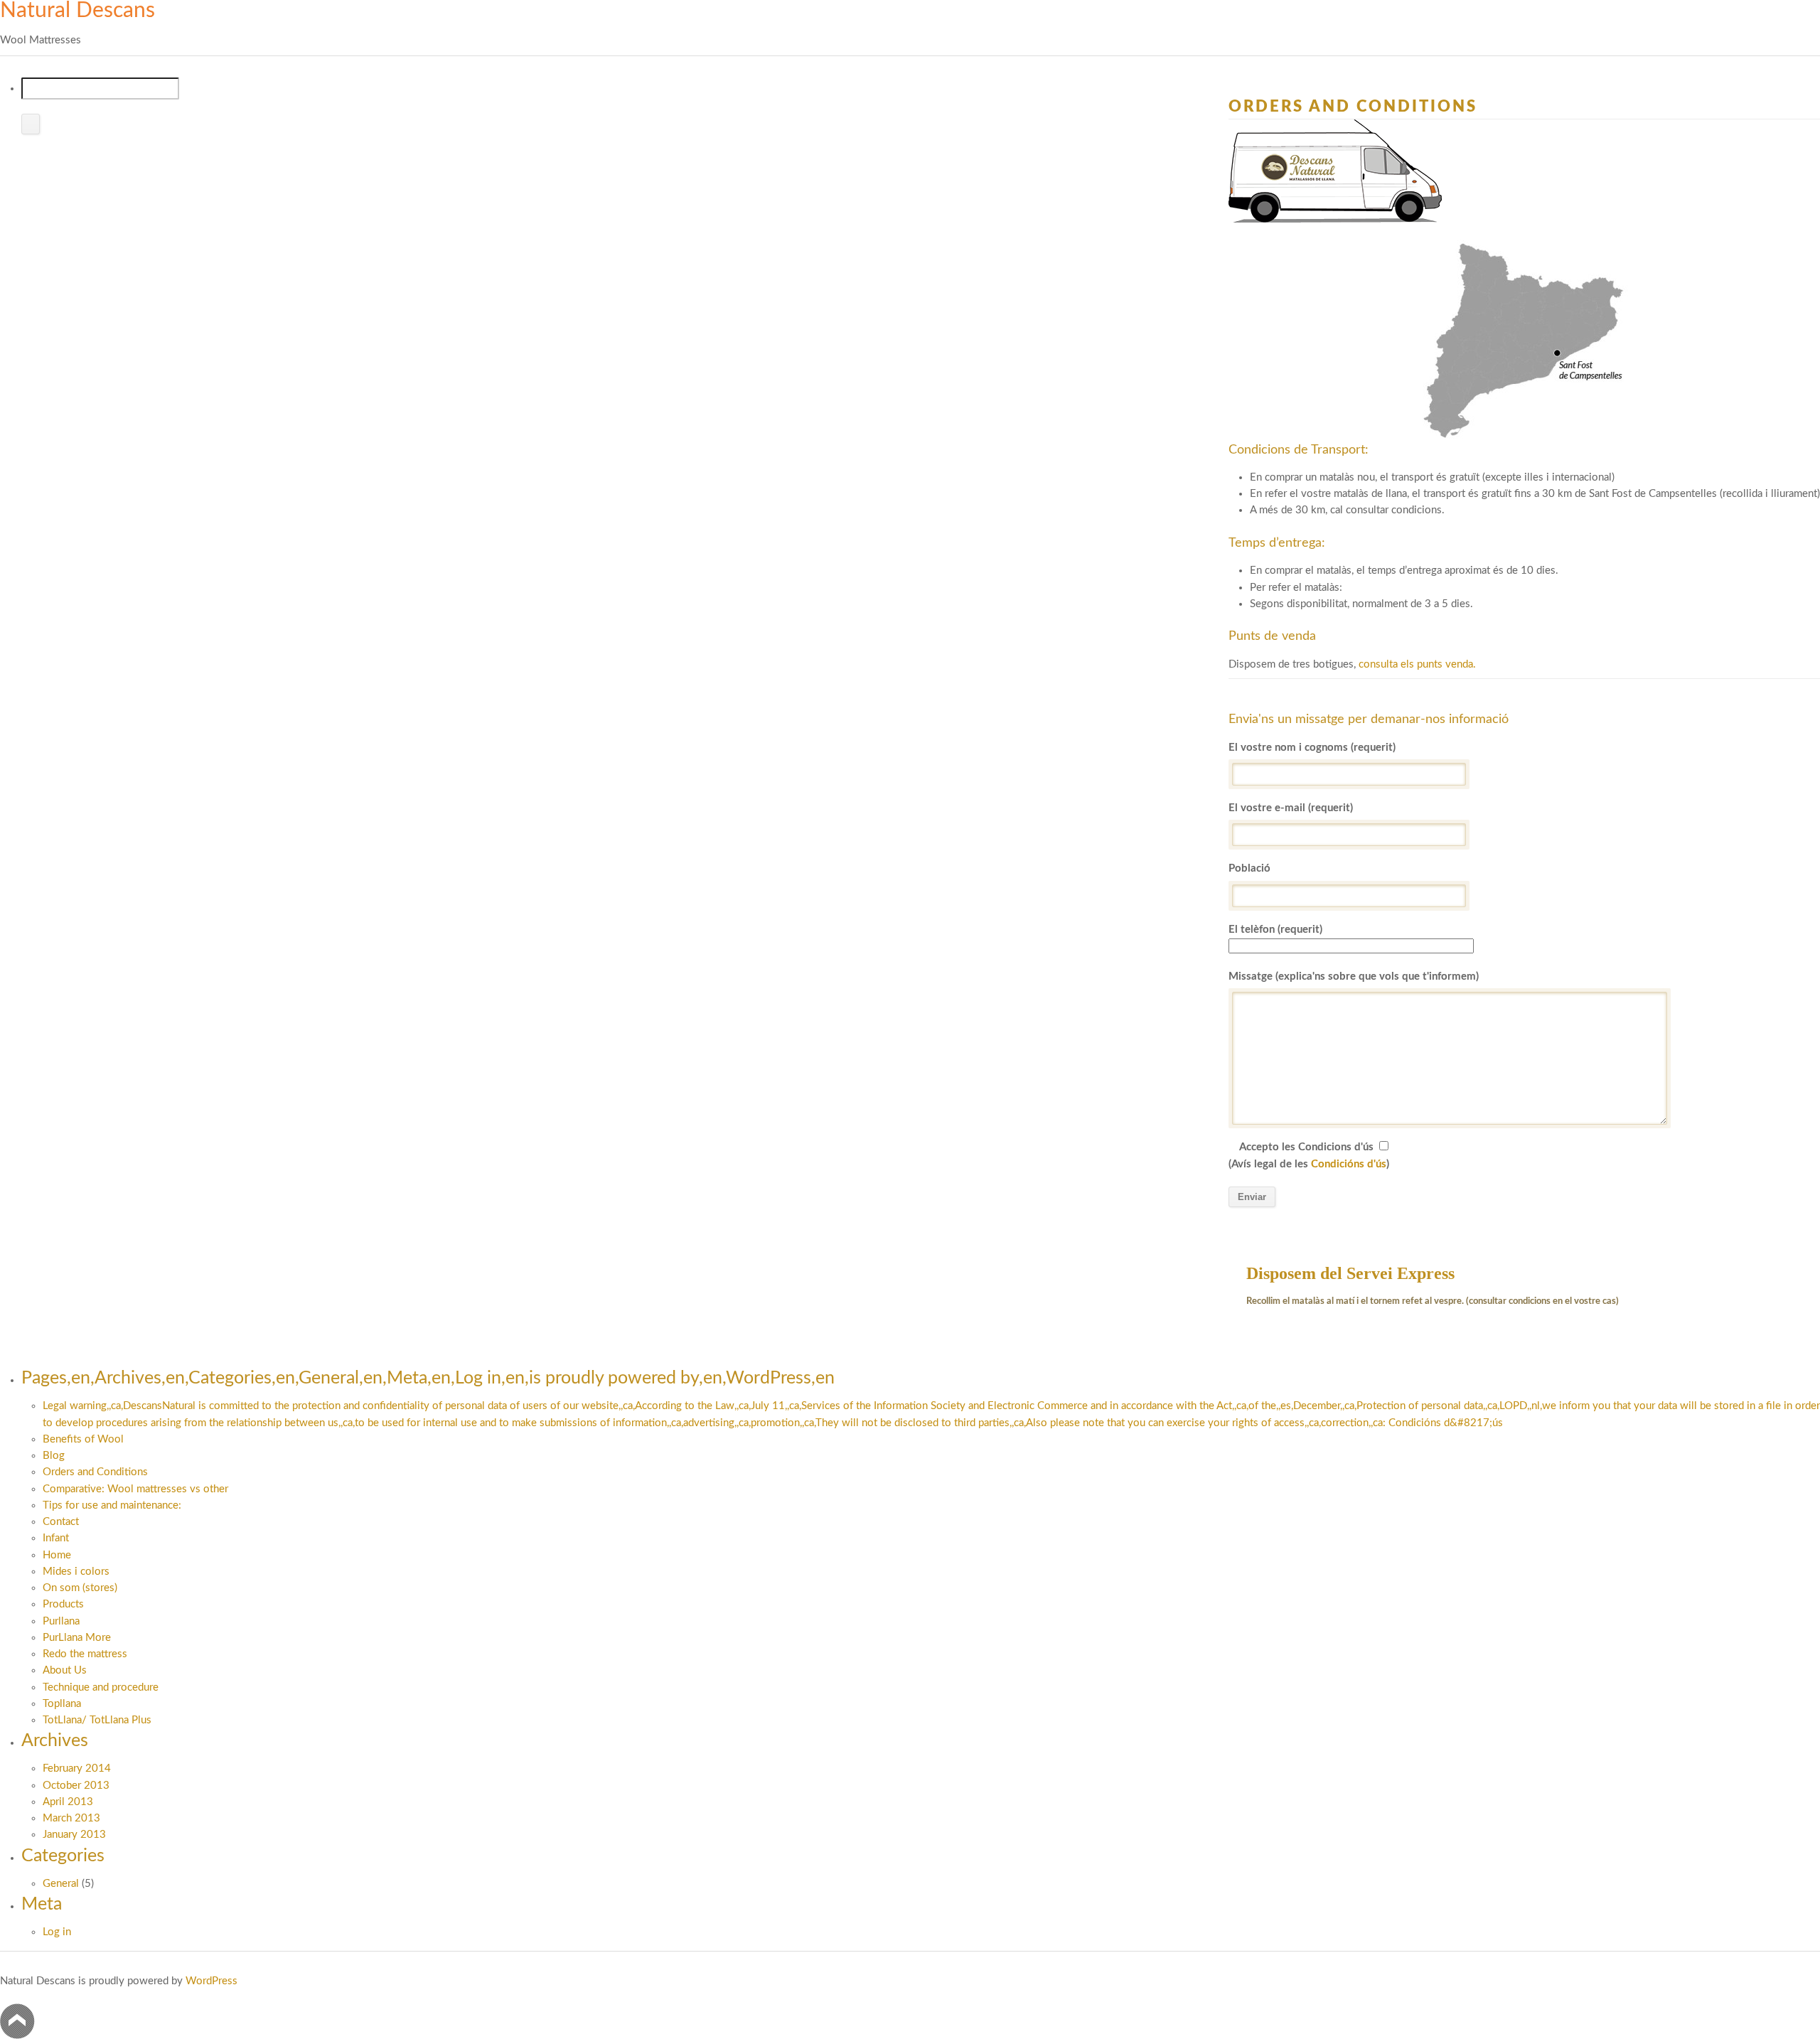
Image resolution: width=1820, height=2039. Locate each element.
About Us (65, 1670)
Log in (57, 1932)
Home (57, 1555)
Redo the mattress (85, 1654)
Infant (56, 1538)
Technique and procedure (101, 1687)
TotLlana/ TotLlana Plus (97, 1720)
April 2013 (68, 1802)
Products (63, 1604)
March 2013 (71, 1818)
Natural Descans (77, 11)
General (61, 1884)
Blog (54, 1456)
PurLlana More (77, 1638)
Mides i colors (76, 1572)
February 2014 (77, 1768)
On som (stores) (80, 1588)
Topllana (62, 1704)
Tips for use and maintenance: (112, 1505)
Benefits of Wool (83, 1439)
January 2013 (74, 1835)
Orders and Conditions (95, 1472)
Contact (61, 1522)
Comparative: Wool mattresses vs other (135, 1489)
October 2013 (76, 1786)
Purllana (61, 1621)
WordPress (212, 1981)
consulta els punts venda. (1417, 664)
